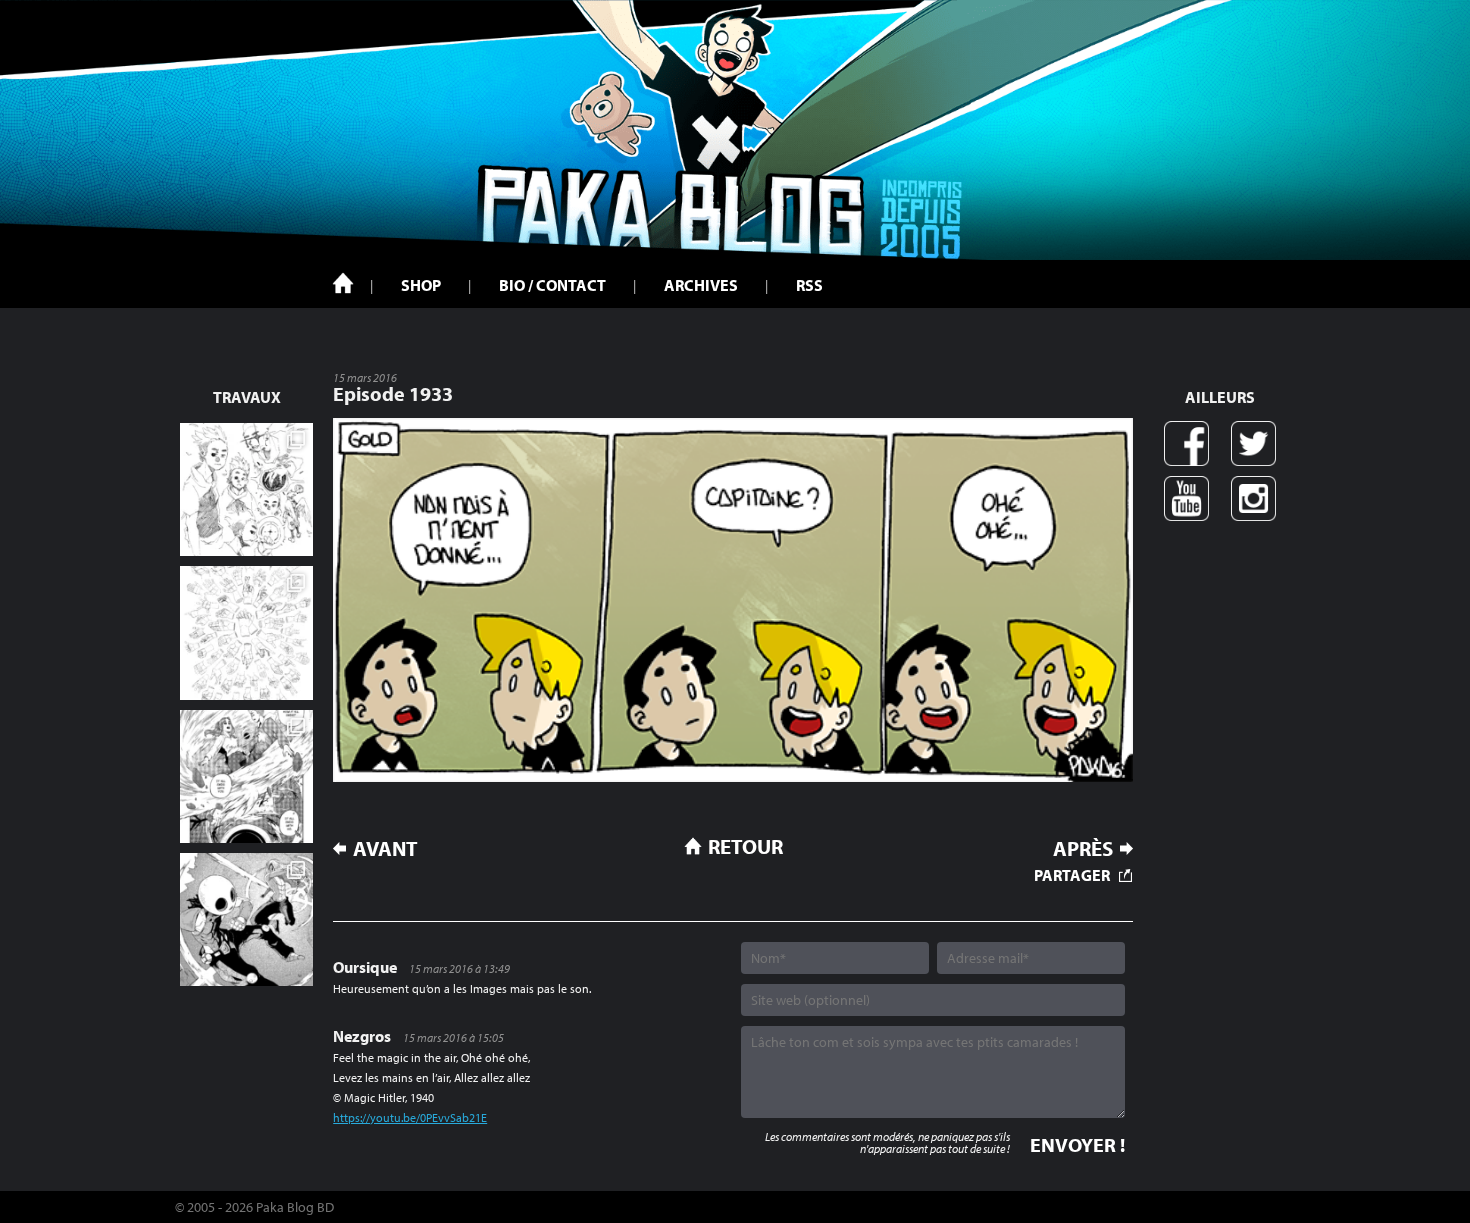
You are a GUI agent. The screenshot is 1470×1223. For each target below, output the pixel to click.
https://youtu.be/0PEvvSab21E (410, 1117)
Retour (745, 846)
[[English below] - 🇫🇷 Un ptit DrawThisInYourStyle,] (246, 919)
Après (1083, 848)
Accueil (343, 283)
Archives (701, 285)
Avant (385, 848)
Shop (421, 285)
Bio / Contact (552, 285)
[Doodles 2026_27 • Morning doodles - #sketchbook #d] (246, 489)
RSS (809, 285)
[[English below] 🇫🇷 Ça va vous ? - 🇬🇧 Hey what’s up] (246, 632)
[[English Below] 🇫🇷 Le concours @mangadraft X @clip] (246, 776)
